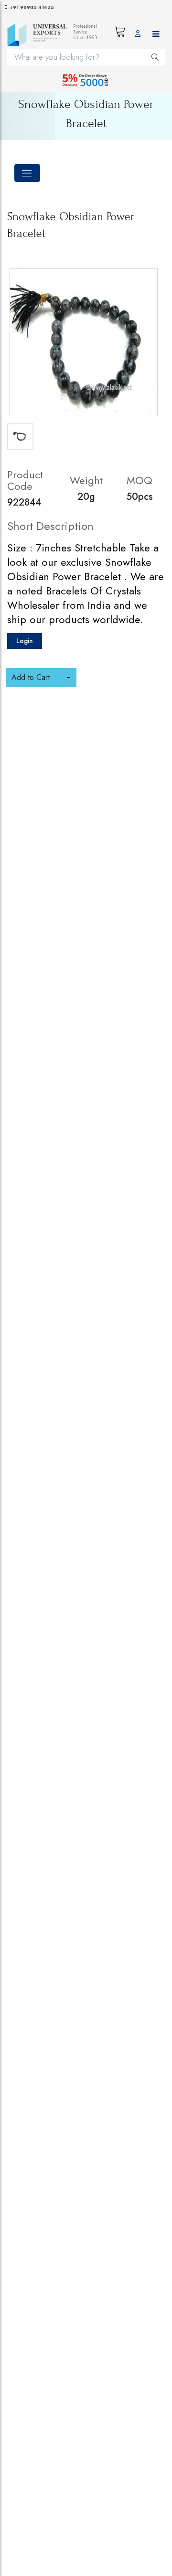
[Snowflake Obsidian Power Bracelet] (84, 342)
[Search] (155, 57)
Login (25, 641)
